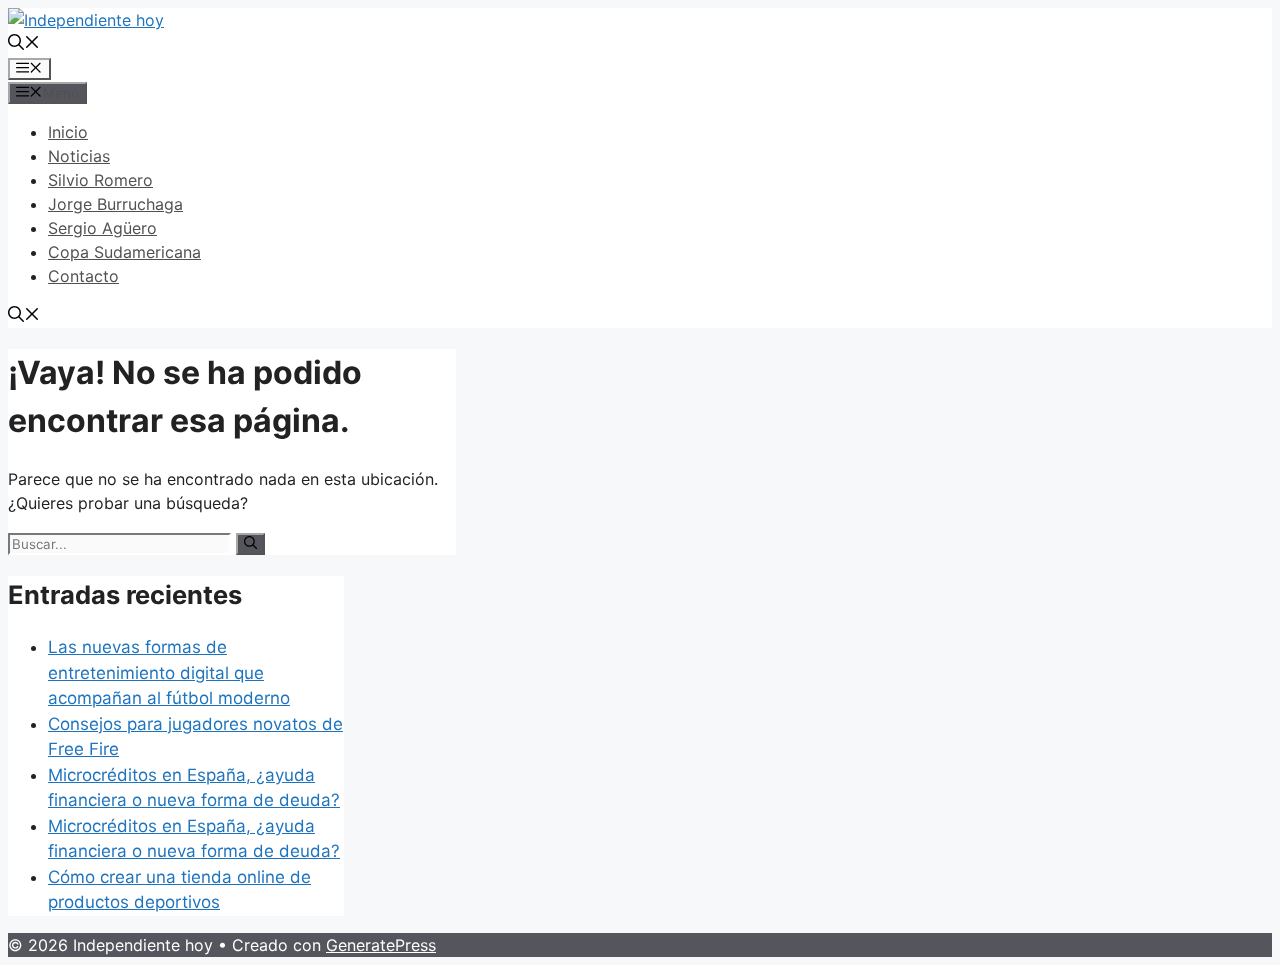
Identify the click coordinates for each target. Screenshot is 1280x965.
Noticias (79, 156)
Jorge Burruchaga (115, 204)
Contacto (83, 276)
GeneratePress (381, 945)
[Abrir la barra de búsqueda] (24, 44)
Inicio (68, 132)
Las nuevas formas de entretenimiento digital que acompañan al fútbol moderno (169, 672)
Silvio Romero (100, 180)
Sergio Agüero (102, 228)
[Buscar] (250, 544)
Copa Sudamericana (124, 252)
